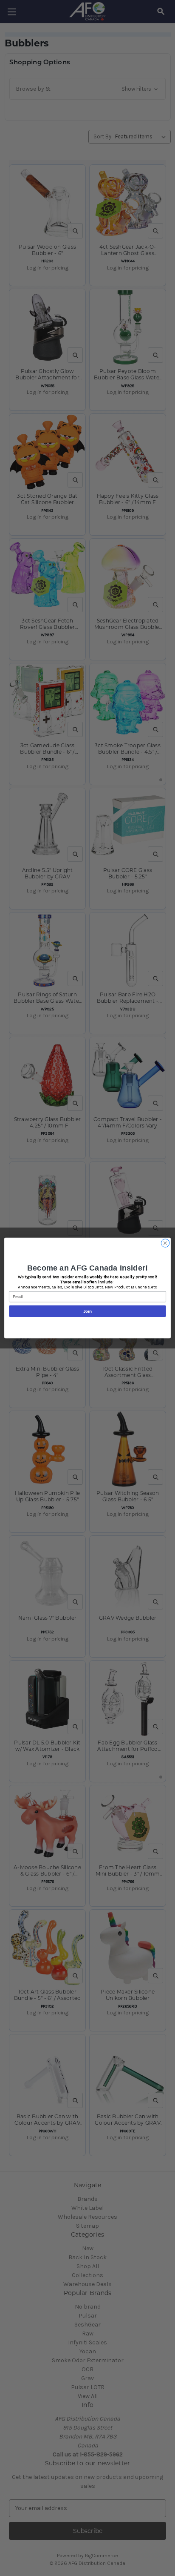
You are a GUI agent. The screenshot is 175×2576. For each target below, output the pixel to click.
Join (88, 1311)
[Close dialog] (165, 1243)
